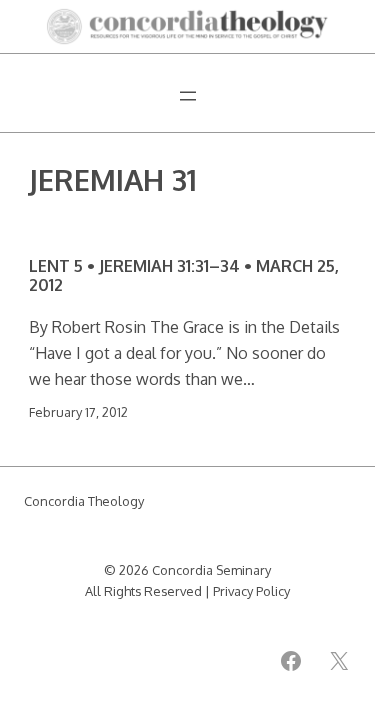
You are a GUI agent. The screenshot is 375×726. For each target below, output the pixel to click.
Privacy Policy (251, 591)
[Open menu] (188, 96)
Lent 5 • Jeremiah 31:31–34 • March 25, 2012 (184, 275)
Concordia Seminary (211, 570)
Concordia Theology (84, 501)
